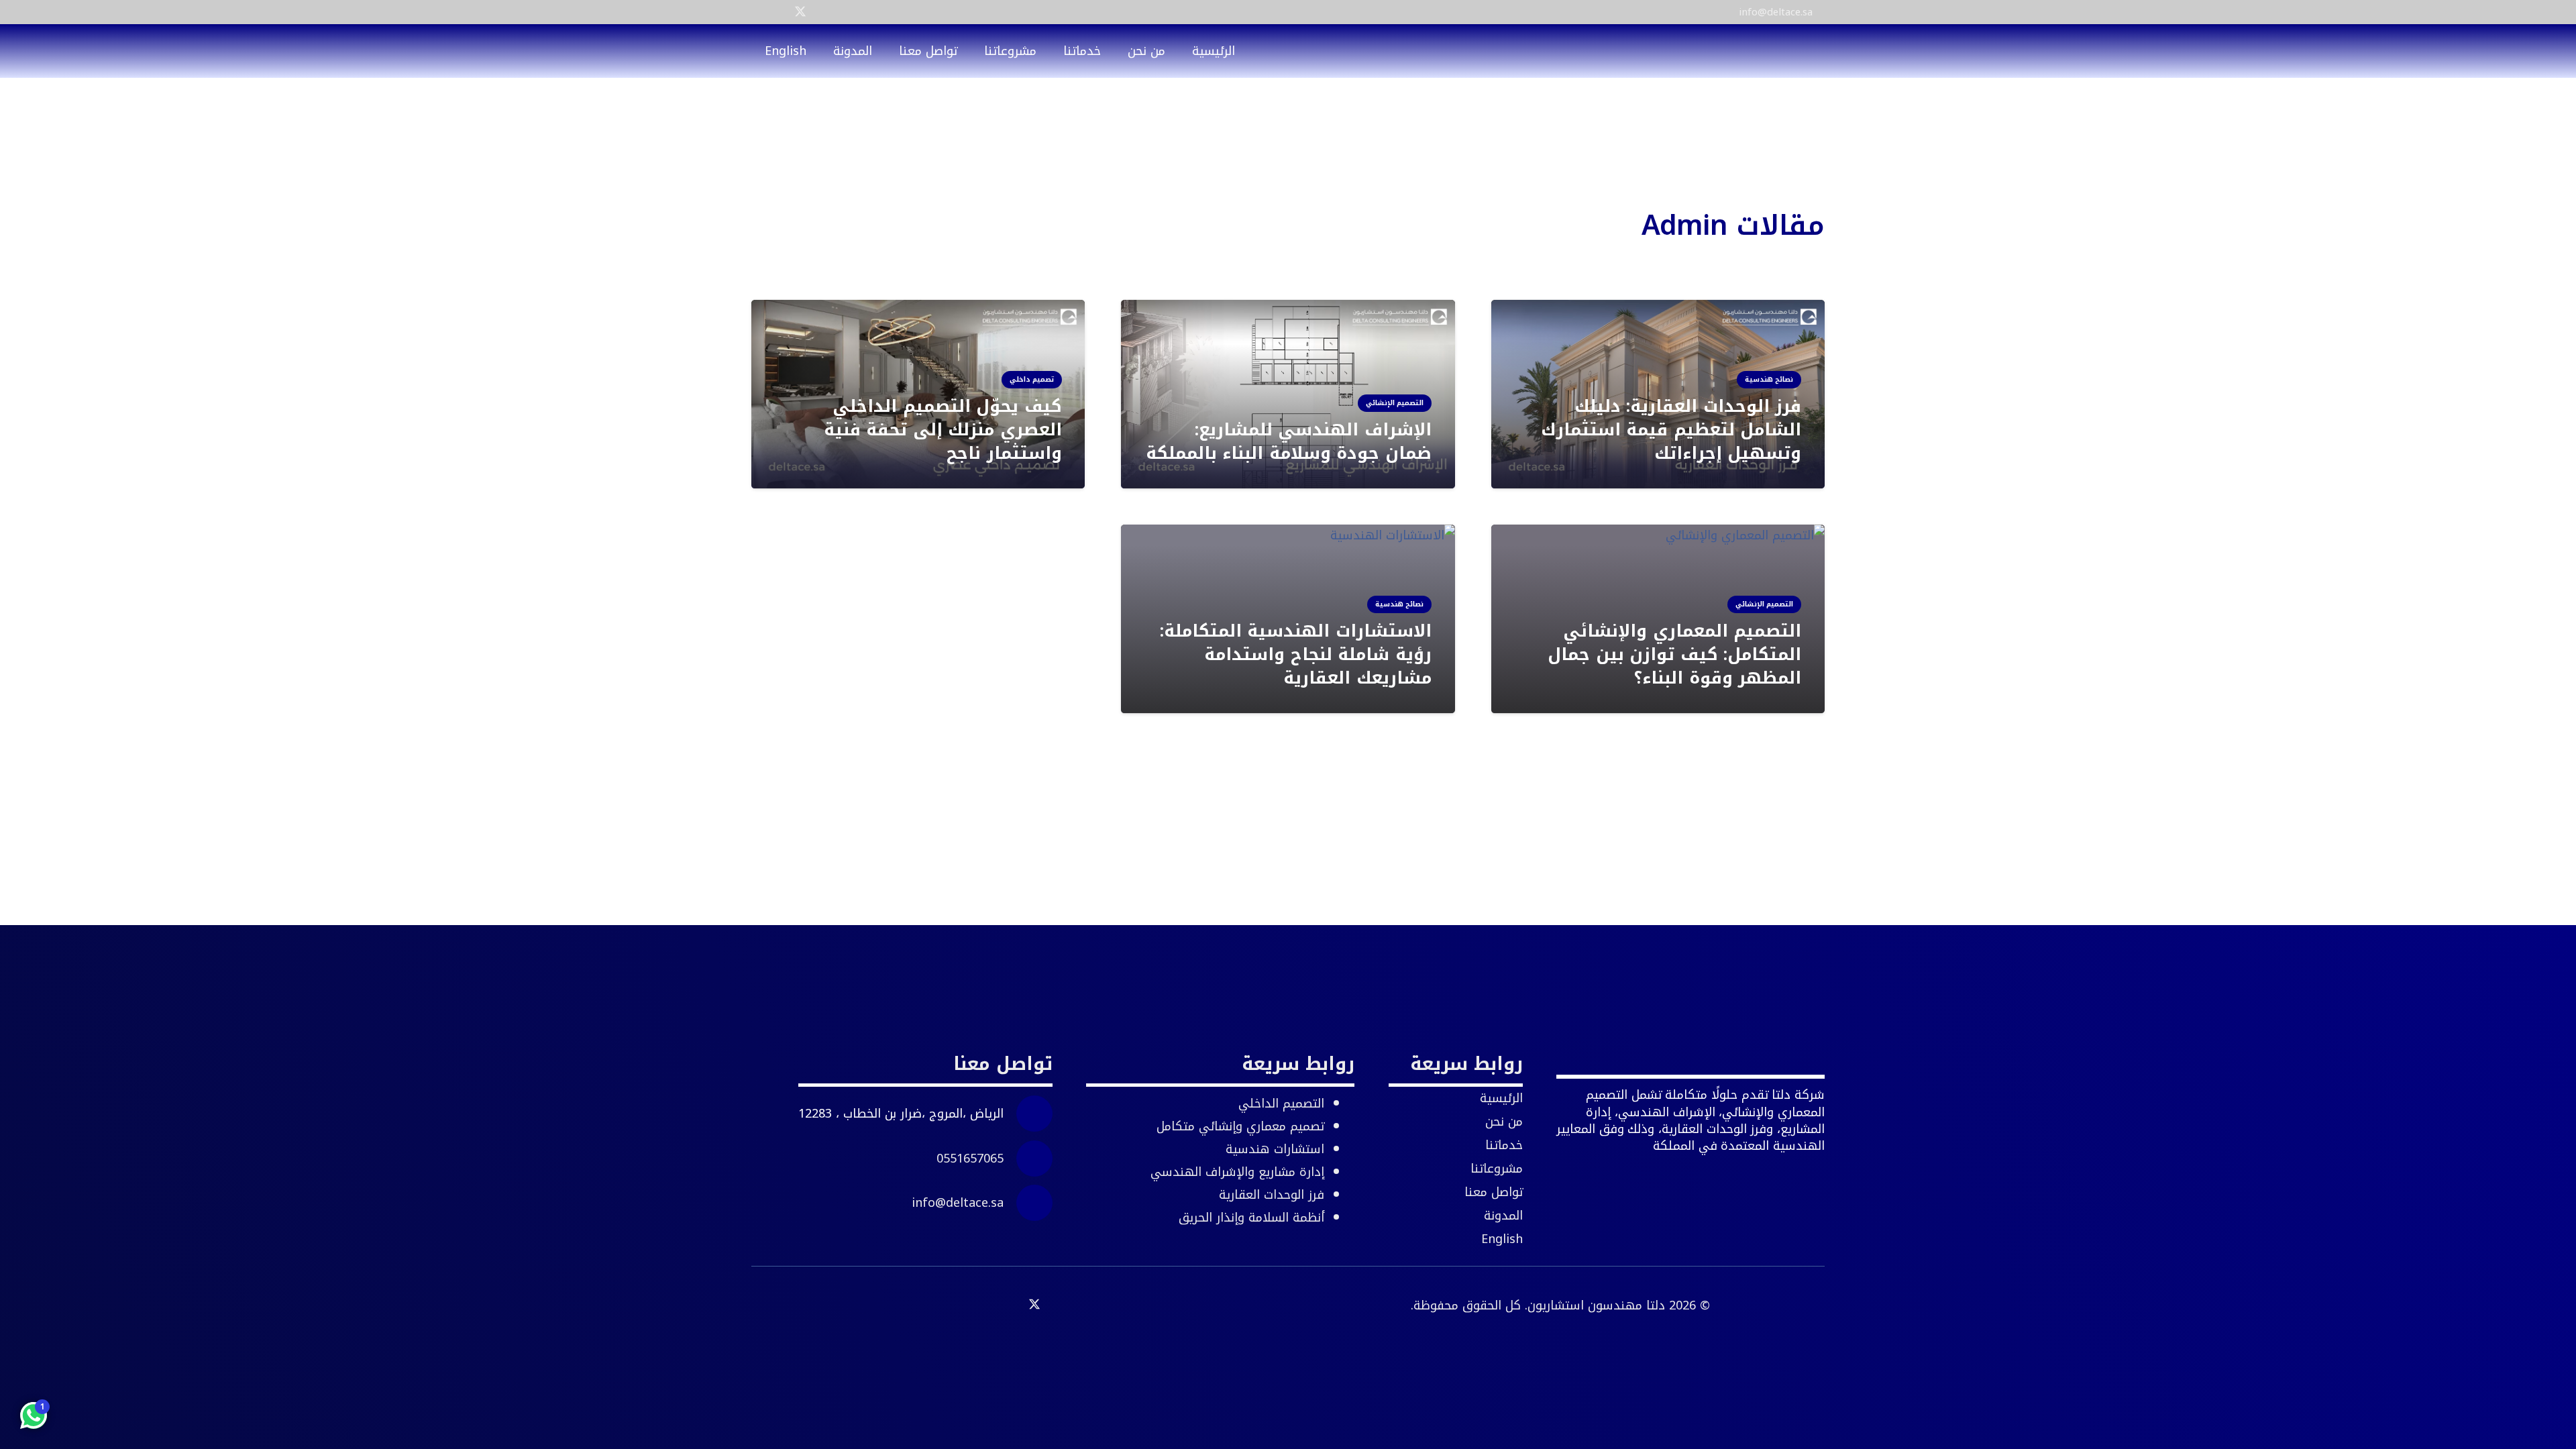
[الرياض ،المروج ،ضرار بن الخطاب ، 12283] (1028, 1114)
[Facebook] (777, 11)
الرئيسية (1501, 1098)
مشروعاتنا (1497, 1169)
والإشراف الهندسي (1237, 1172)
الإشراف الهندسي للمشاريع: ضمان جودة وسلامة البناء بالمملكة (1289, 441)
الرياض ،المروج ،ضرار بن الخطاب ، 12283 (901, 1114)
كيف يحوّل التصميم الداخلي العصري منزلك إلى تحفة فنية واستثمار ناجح (943, 430)
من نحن (1504, 1122)
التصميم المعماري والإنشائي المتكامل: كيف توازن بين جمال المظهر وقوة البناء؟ (1674, 655)
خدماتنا (1504, 1145)
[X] (800, 12)
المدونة (1503, 1216)
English (1502, 1239)
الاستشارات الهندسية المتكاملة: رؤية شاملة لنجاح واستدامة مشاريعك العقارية (1296, 655)
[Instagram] (824, 12)
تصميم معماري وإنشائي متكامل (1240, 1126)
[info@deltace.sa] (1028, 1203)
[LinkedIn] (756, 11)
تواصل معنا (1494, 1192)
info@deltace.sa (958, 1203)
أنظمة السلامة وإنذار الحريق (1251, 1218)
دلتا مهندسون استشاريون (1596, 1305)
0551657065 (970, 1159)
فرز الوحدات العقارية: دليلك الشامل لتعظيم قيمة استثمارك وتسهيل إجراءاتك (1671, 430)
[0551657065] (1028, 1159)
